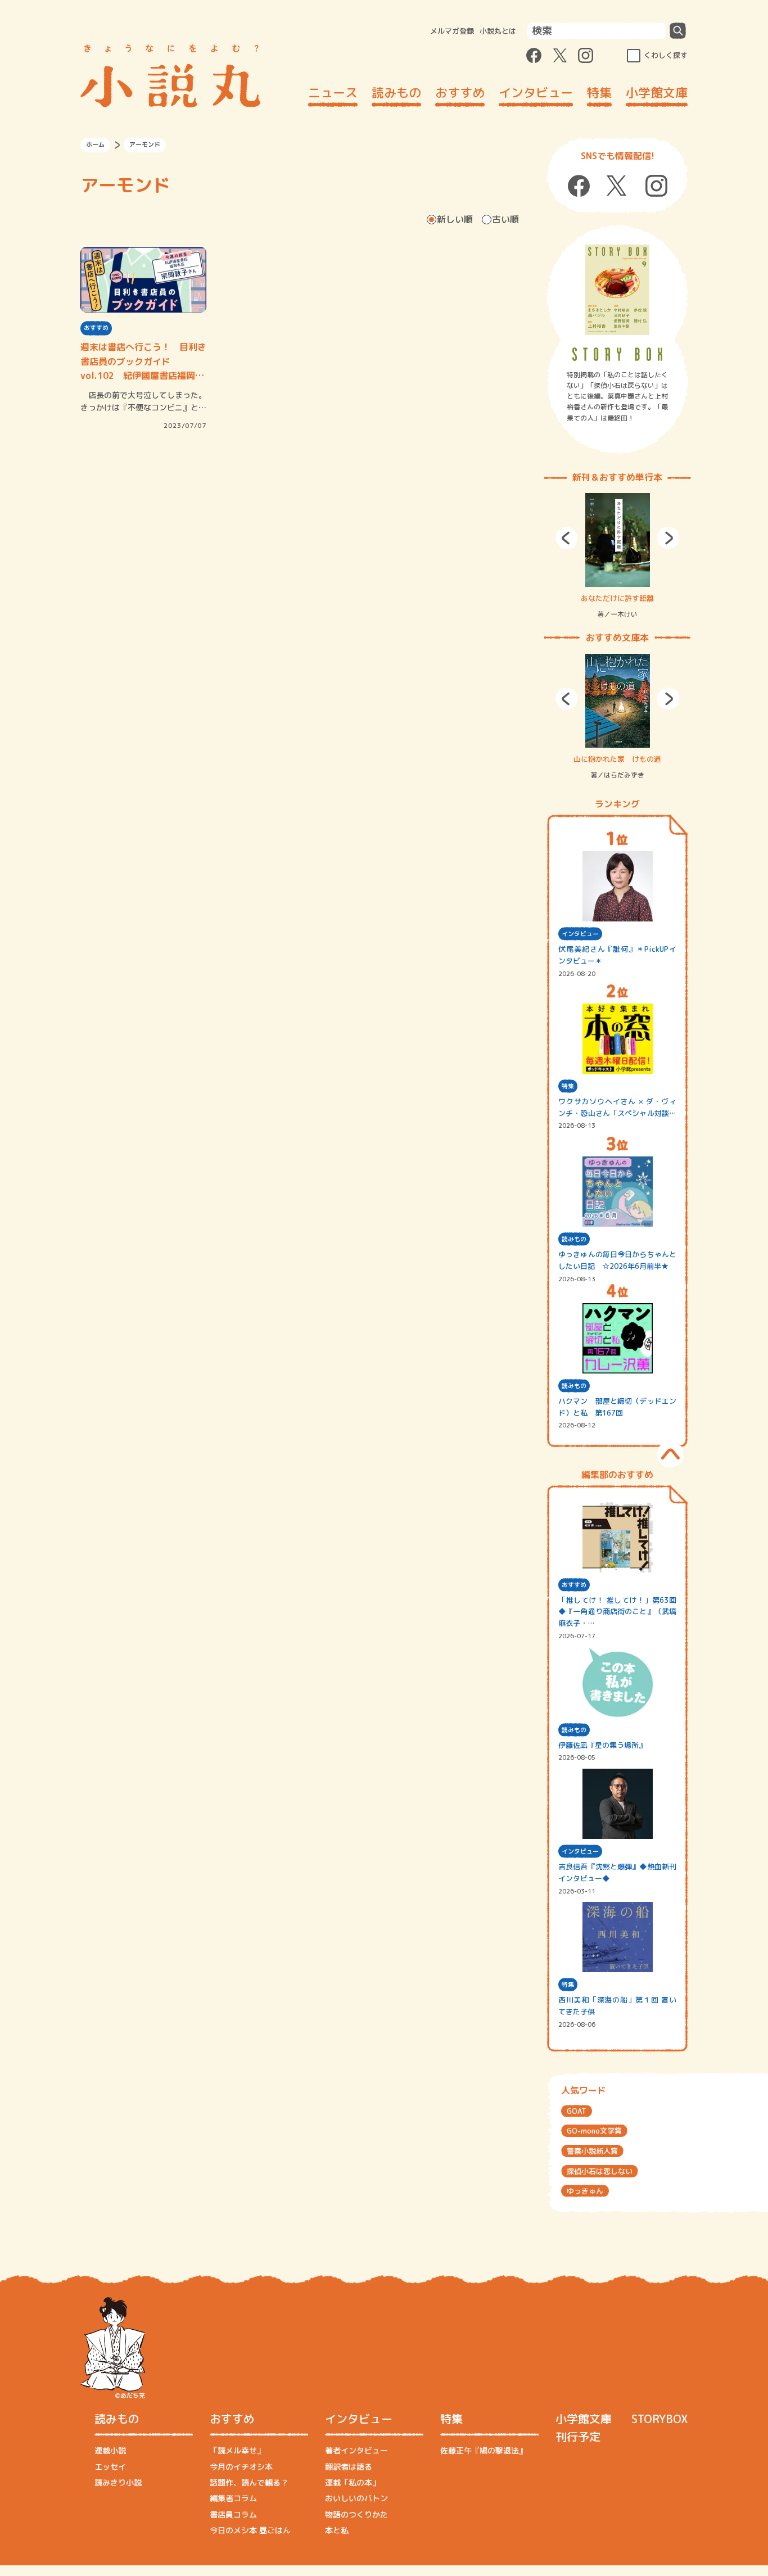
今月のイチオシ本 (241, 2467)
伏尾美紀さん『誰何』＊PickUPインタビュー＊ (617, 955)
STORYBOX (659, 2419)
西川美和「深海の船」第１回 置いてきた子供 (617, 2006)
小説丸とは (498, 31)
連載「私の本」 (353, 2482)
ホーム (95, 144)
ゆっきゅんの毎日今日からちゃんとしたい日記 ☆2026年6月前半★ (617, 1260)
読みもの (396, 92)
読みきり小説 (118, 2482)
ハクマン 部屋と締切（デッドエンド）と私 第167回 (617, 1407)
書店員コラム (233, 2514)
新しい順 (455, 219)
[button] (567, 538)
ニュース (333, 92)
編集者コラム (233, 2498)
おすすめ (460, 92)
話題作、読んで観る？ (249, 2482)
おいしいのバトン (356, 2498)
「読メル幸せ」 (237, 2450)
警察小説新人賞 (592, 2151)
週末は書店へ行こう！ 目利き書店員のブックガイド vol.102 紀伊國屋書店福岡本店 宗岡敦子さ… (143, 362)
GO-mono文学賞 (594, 2131)
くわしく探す (666, 55)
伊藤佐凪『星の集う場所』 (602, 1745)
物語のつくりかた (356, 2514)
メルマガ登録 (452, 31)
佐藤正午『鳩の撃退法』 (484, 2450)
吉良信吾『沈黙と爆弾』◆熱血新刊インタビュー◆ (617, 1872)
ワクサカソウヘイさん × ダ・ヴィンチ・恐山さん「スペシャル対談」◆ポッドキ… (617, 1108)
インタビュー (536, 92)
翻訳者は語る (349, 2467)
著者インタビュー (356, 2450)
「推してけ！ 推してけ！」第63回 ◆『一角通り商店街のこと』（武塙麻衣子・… (617, 1612)
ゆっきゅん (585, 2191)
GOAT (577, 2111)
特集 (599, 92)
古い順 (505, 219)
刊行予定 (578, 2437)
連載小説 (110, 2450)
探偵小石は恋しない (600, 2171)
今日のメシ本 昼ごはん (250, 2530)
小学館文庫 (657, 92)
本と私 (337, 2530)
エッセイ (110, 2467)
